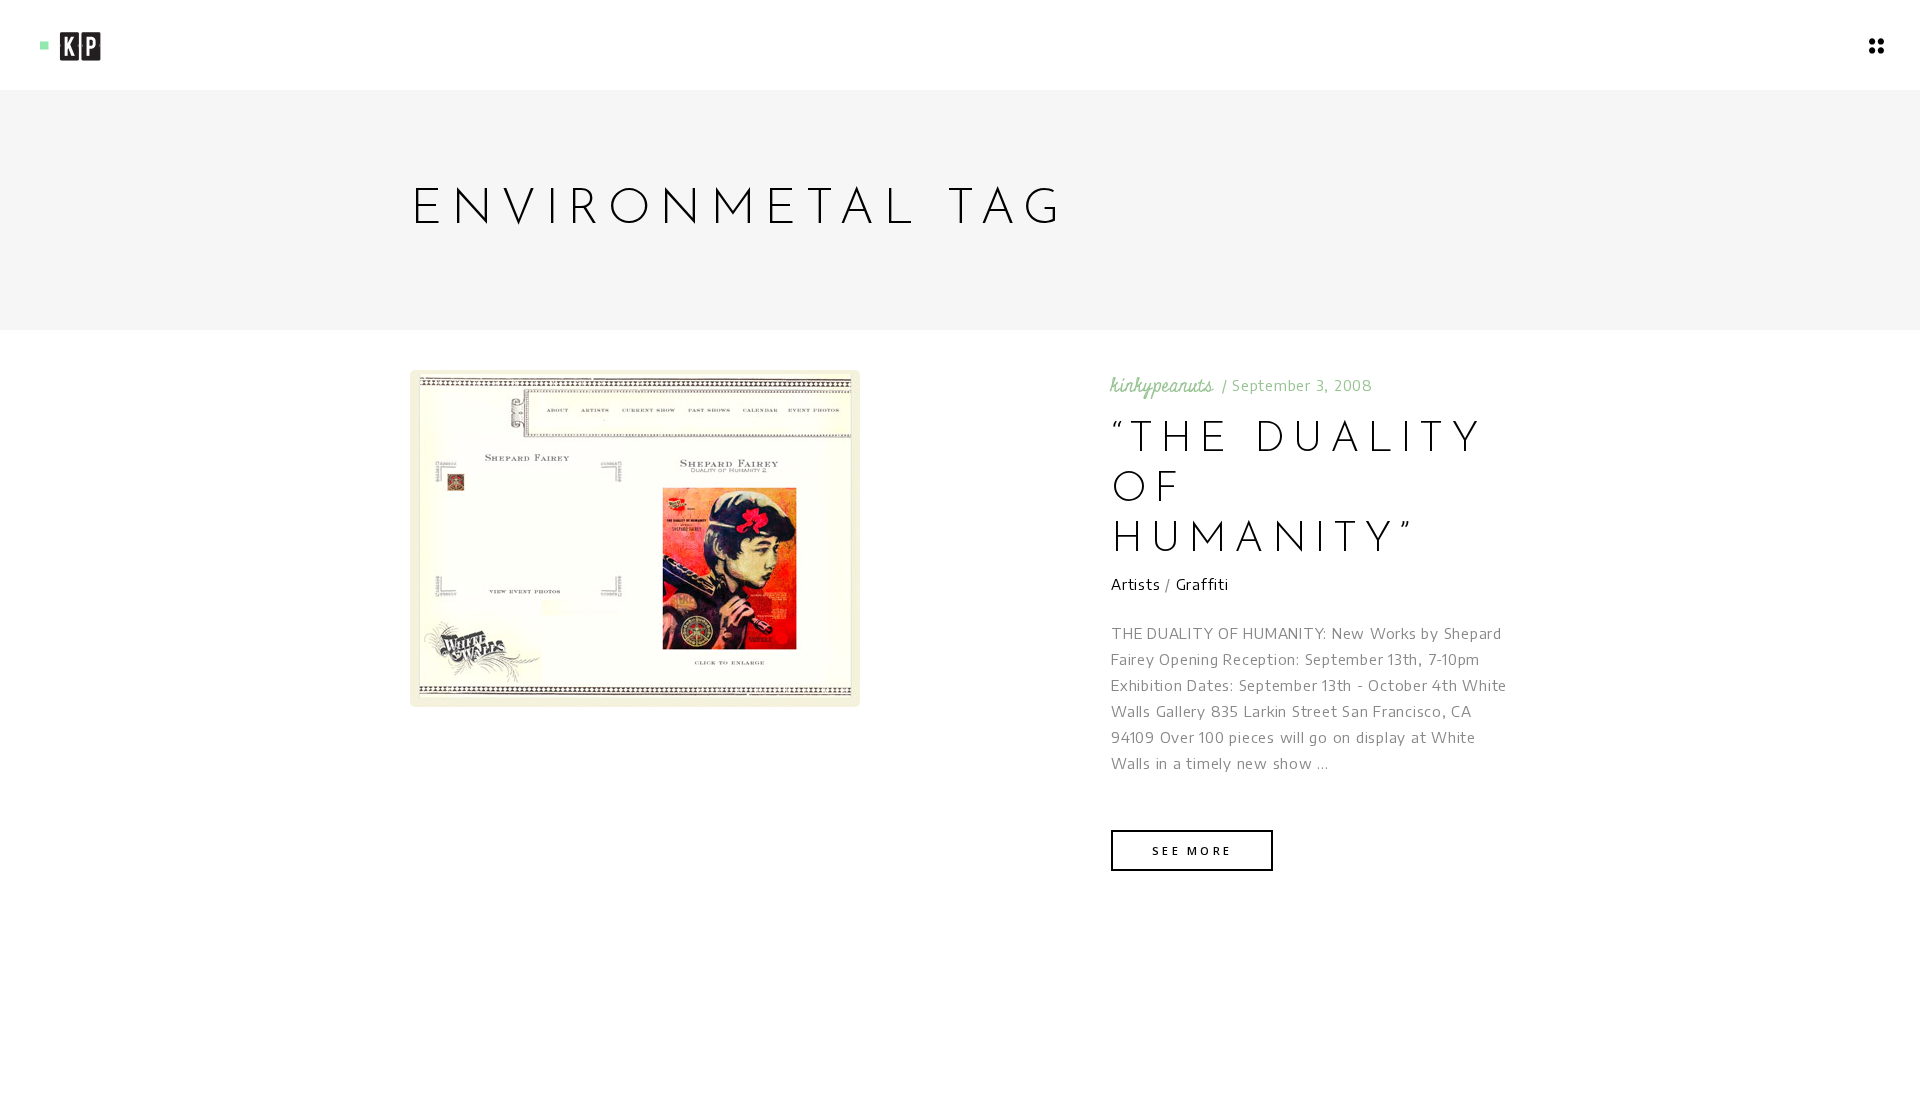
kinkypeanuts (1162, 386)
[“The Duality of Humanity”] (635, 538)
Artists (1135, 584)
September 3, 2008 (1302, 385)
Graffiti (1202, 584)
